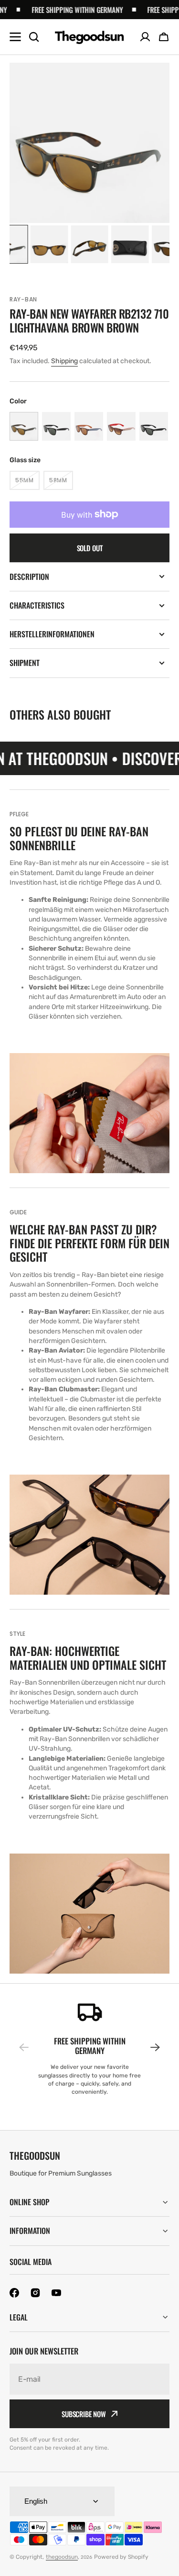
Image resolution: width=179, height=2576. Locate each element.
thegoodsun (62, 2557)
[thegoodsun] (89, 37)
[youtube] (56, 2293)
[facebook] (14, 2293)
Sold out (90, 548)
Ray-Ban (23, 299)
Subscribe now (84, 2414)
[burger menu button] (15, 37)
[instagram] (35, 2293)
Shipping (64, 361)
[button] (164, 37)
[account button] (145, 37)
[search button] (34, 37)
